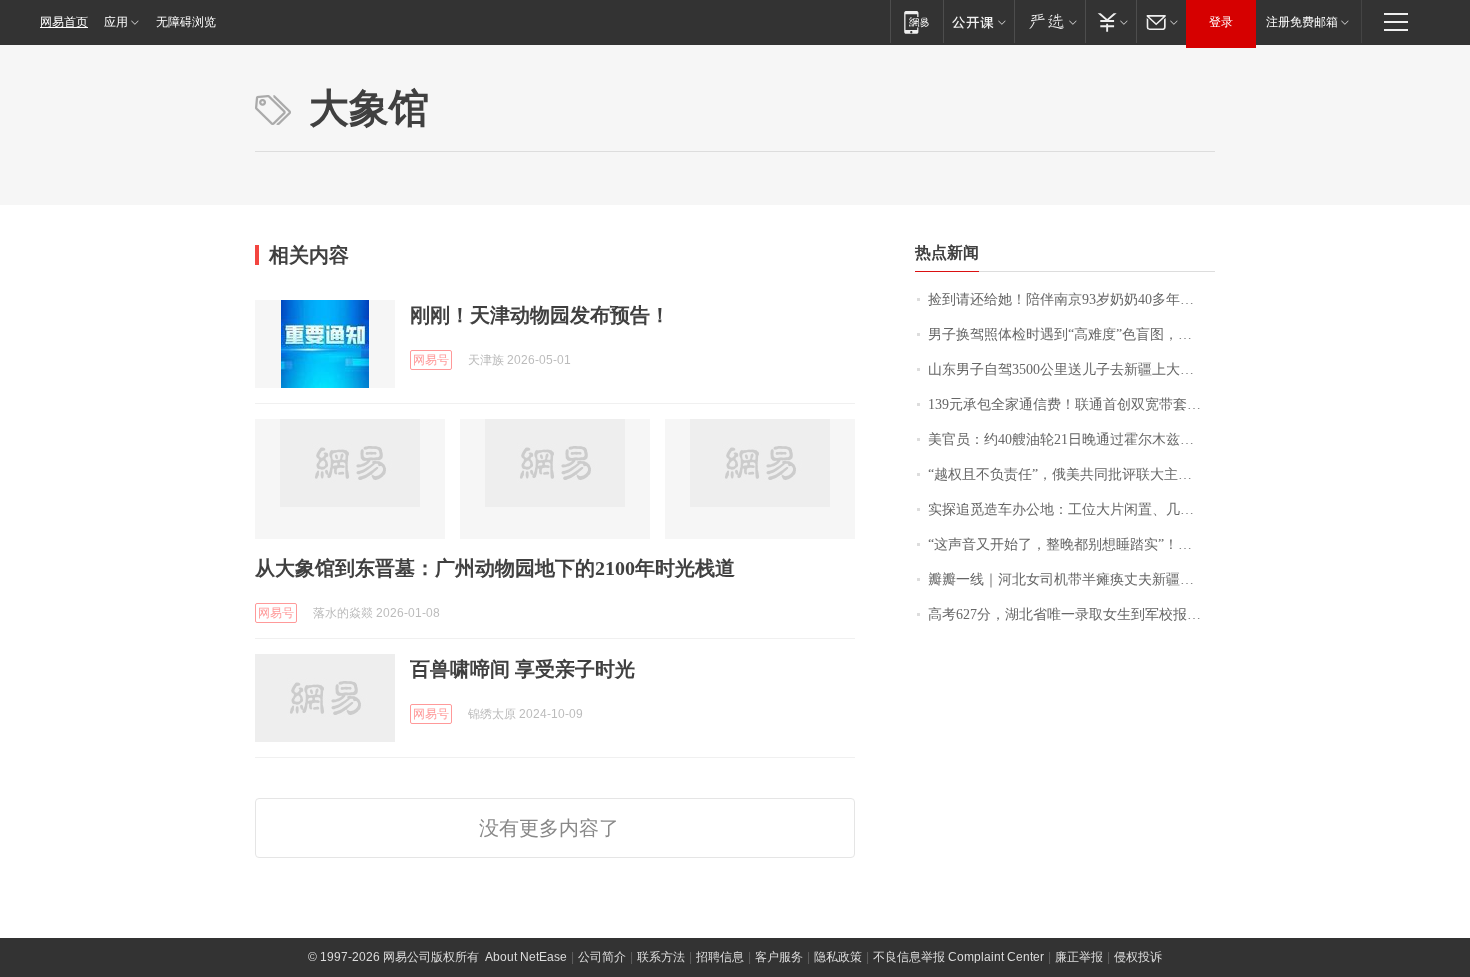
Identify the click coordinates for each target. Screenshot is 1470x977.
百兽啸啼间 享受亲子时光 (522, 669)
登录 (1221, 22)
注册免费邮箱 (1302, 22)
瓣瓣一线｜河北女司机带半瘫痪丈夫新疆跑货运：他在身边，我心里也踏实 (1071, 579)
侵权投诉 (1138, 957)
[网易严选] (1049, 21)
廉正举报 (1079, 957)
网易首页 (64, 22)
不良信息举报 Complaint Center (958, 957)
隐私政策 (838, 957)
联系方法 (661, 957)
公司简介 (602, 957)
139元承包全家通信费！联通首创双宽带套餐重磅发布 (1071, 404)
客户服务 (779, 957)
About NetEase (526, 957)
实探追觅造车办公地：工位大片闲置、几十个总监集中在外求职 (1071, 509)
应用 (116, 22)
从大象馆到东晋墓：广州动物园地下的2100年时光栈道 (495, 568)
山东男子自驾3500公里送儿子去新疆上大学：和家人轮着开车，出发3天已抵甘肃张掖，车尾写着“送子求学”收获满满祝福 (1071, 369)
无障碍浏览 (186, 22)
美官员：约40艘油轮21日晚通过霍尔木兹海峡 (1068, 439)
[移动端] (916, 21)
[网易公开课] (978, 21)
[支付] (1110, 21)
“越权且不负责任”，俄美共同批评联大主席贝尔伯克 (1071, 474)
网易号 (431, 360)
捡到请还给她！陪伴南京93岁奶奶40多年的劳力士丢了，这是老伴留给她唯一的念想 (1071, 299)
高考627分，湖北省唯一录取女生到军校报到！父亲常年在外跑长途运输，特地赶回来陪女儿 (1071, 614)
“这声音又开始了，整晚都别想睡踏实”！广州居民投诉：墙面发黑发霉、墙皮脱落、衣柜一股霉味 (1071, 544)
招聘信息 (720, 957)
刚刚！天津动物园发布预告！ (540, 315)
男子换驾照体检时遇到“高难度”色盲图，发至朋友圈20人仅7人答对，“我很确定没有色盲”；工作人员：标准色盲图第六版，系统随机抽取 (1071, 334)
